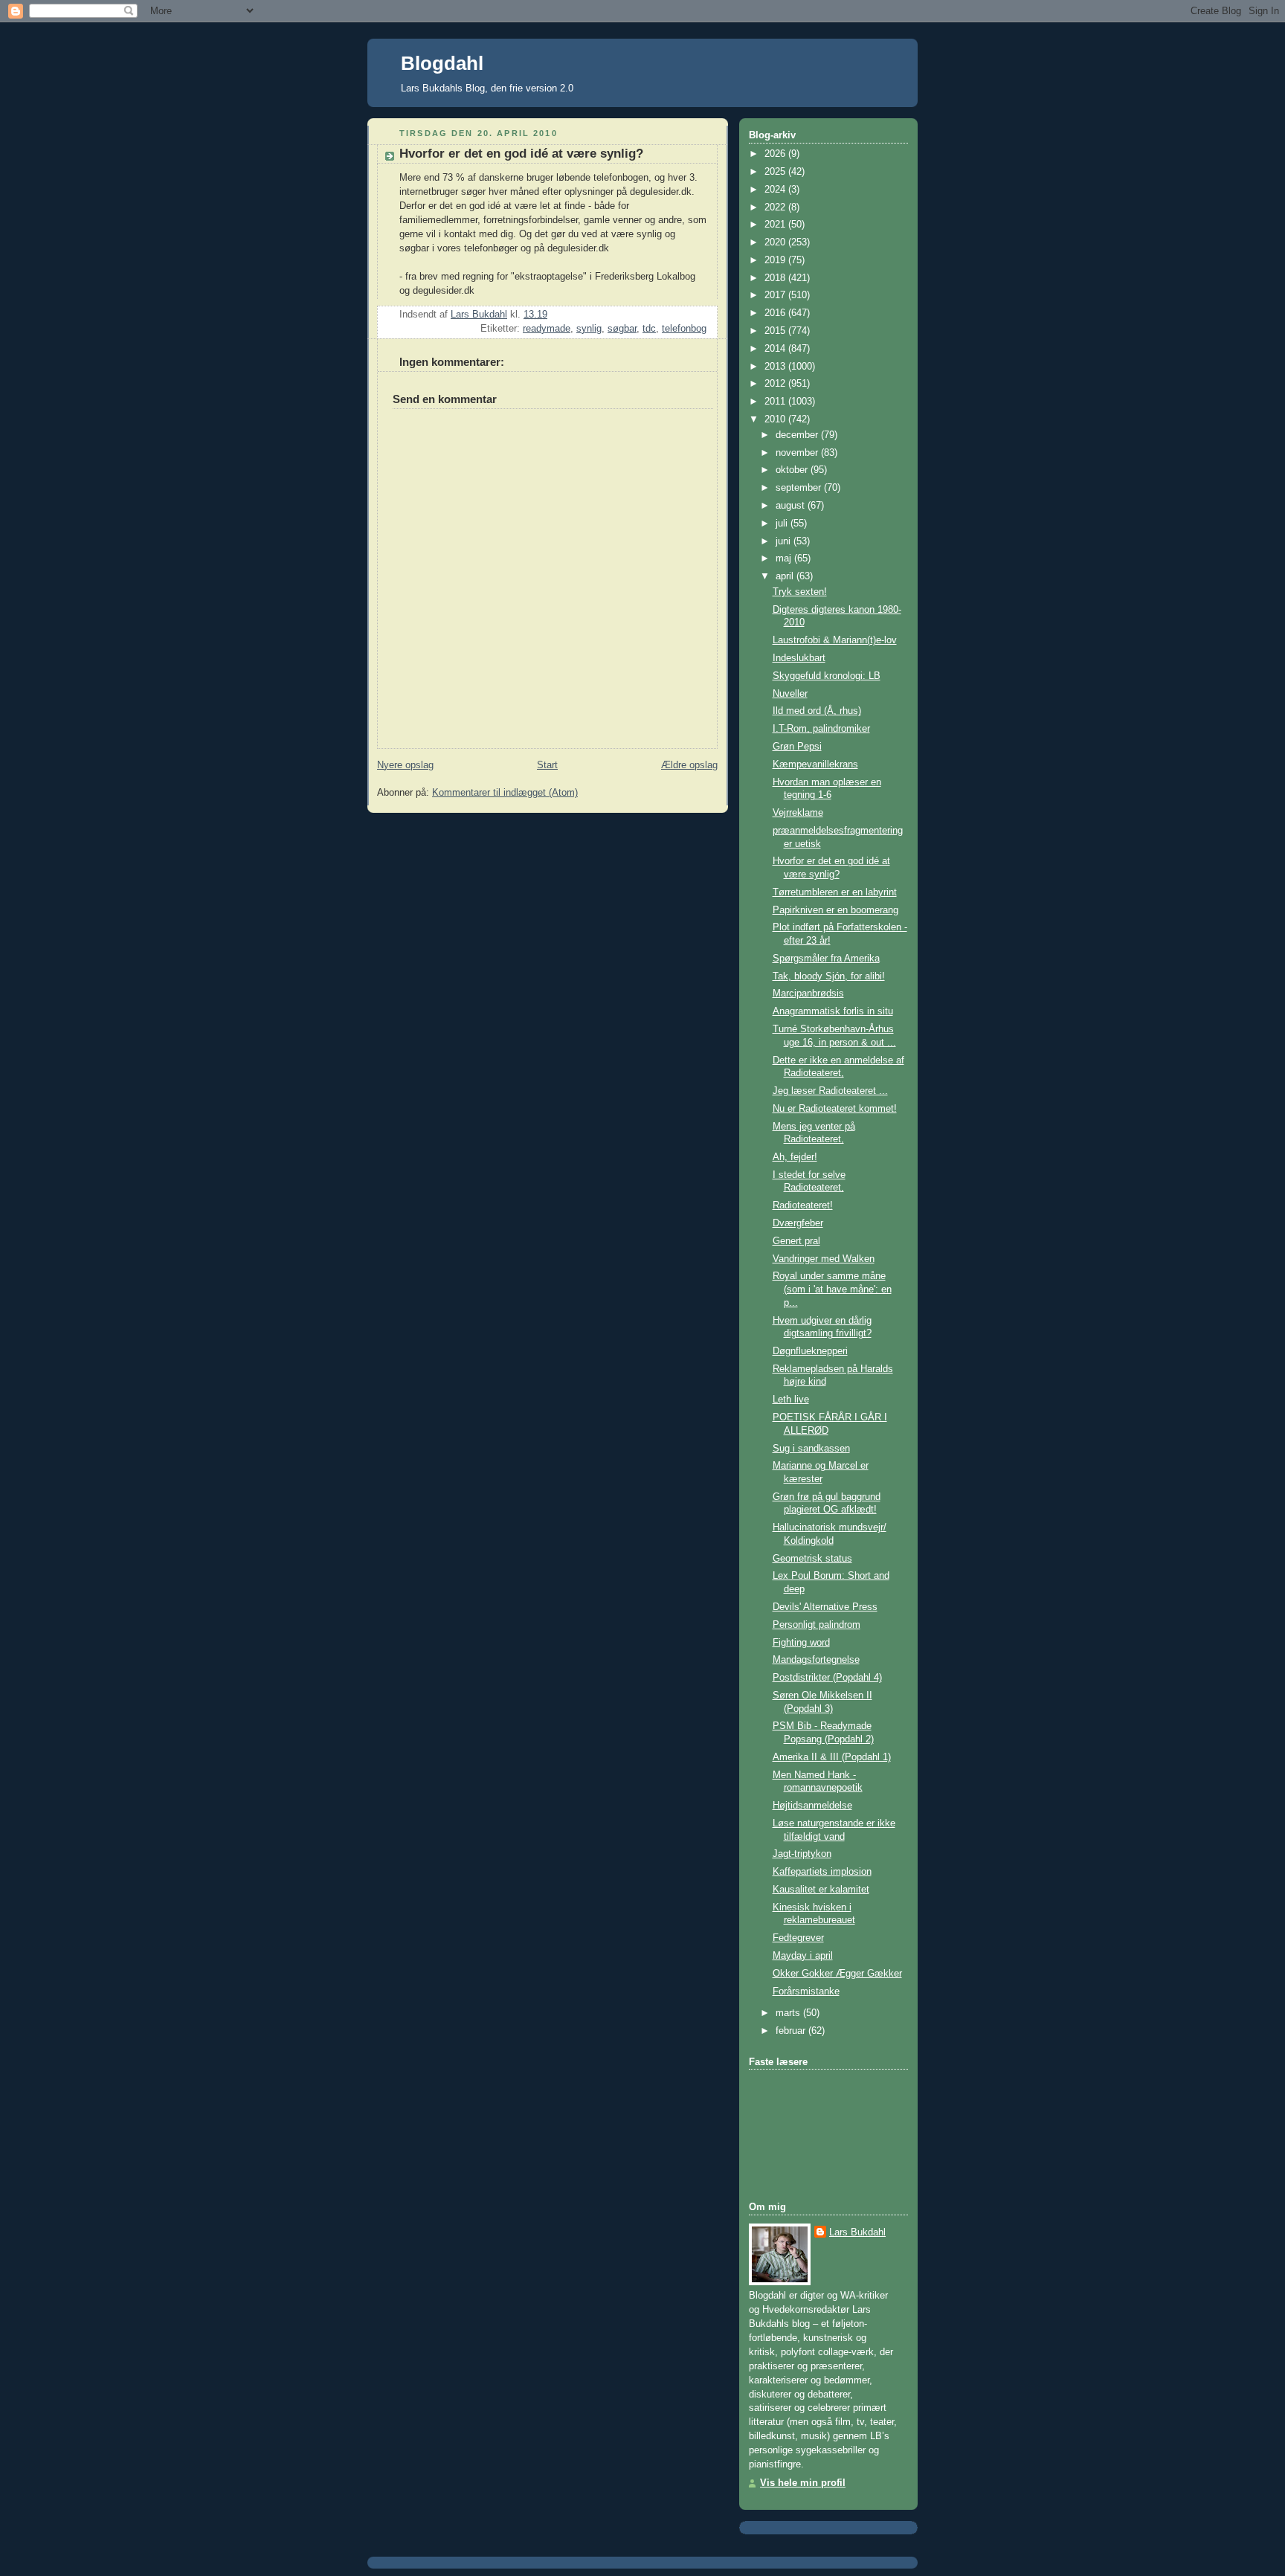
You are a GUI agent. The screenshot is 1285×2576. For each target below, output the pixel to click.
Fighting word (801, 1643)
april (786, 576)
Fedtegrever (798, 1938)
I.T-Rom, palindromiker (821, 729)
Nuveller (790, 694)
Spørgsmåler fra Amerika (826, 959)
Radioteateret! (803, 1205)
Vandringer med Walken (824, 1259)
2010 (776, 419)
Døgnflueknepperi (810, 1351)
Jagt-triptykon (802, 1854)
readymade (547, 329)
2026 (776, 154)
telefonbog (684, 329)
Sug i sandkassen (811, 1449)
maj (785, 558)
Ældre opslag (689, 765)
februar (792, 2031)
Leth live (791, 1400)
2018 (776, 278)
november (798, 453)
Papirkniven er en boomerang (835, 910)
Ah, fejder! (795, 1157)
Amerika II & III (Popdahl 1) (832, 1757)
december (798, 435)
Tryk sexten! (800, 592)
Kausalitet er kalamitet (821, 1890)
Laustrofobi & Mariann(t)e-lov (835, 640)
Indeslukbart (799, 658)
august (792, 506)
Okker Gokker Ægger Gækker (837, 1974)
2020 (776, 242)
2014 (776, 349)
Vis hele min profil (803, 2483)
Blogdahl (442, 63)
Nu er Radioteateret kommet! (835, 1109)
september (800, 488)
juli (783, 524)
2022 (776, 207)
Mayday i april (803, 1956)
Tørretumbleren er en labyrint (835, 892)
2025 (776, 172)
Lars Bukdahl (857, 2232)
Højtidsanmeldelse (812, 1806)
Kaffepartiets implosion (822, 1872)
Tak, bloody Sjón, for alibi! (829, 976)
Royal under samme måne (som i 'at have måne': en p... (832, 1289)
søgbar (622, 329)
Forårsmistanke (806, 1991)
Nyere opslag (405, 765)
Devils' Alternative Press (825, 1607)
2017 (776, 295)
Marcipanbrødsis (808, 994)
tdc (649, 329)
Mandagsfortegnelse (816, 1660)
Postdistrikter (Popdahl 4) (827, 1678)
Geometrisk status (812, 1559)
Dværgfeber (798, 1223)
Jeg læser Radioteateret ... (830, 1091)
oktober (793, 470)
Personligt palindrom (817, 1625)
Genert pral (796, 1241)
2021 (776, 225)
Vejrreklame (798, 813)
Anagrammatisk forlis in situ (833, 1011)
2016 (776, 313)
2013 (776, 367)
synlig (589, 329)
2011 (776, 402)
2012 (776, 384)
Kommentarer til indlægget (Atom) (505, 793)
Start (547, 765)
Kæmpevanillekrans (815, 764)
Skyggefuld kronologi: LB (827, 676)
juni (785, 541)
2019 (776, 260)
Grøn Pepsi (797, 747)
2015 (776, 331)
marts (789, 2013)
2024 (776, 190)
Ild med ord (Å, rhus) (817, 711)
